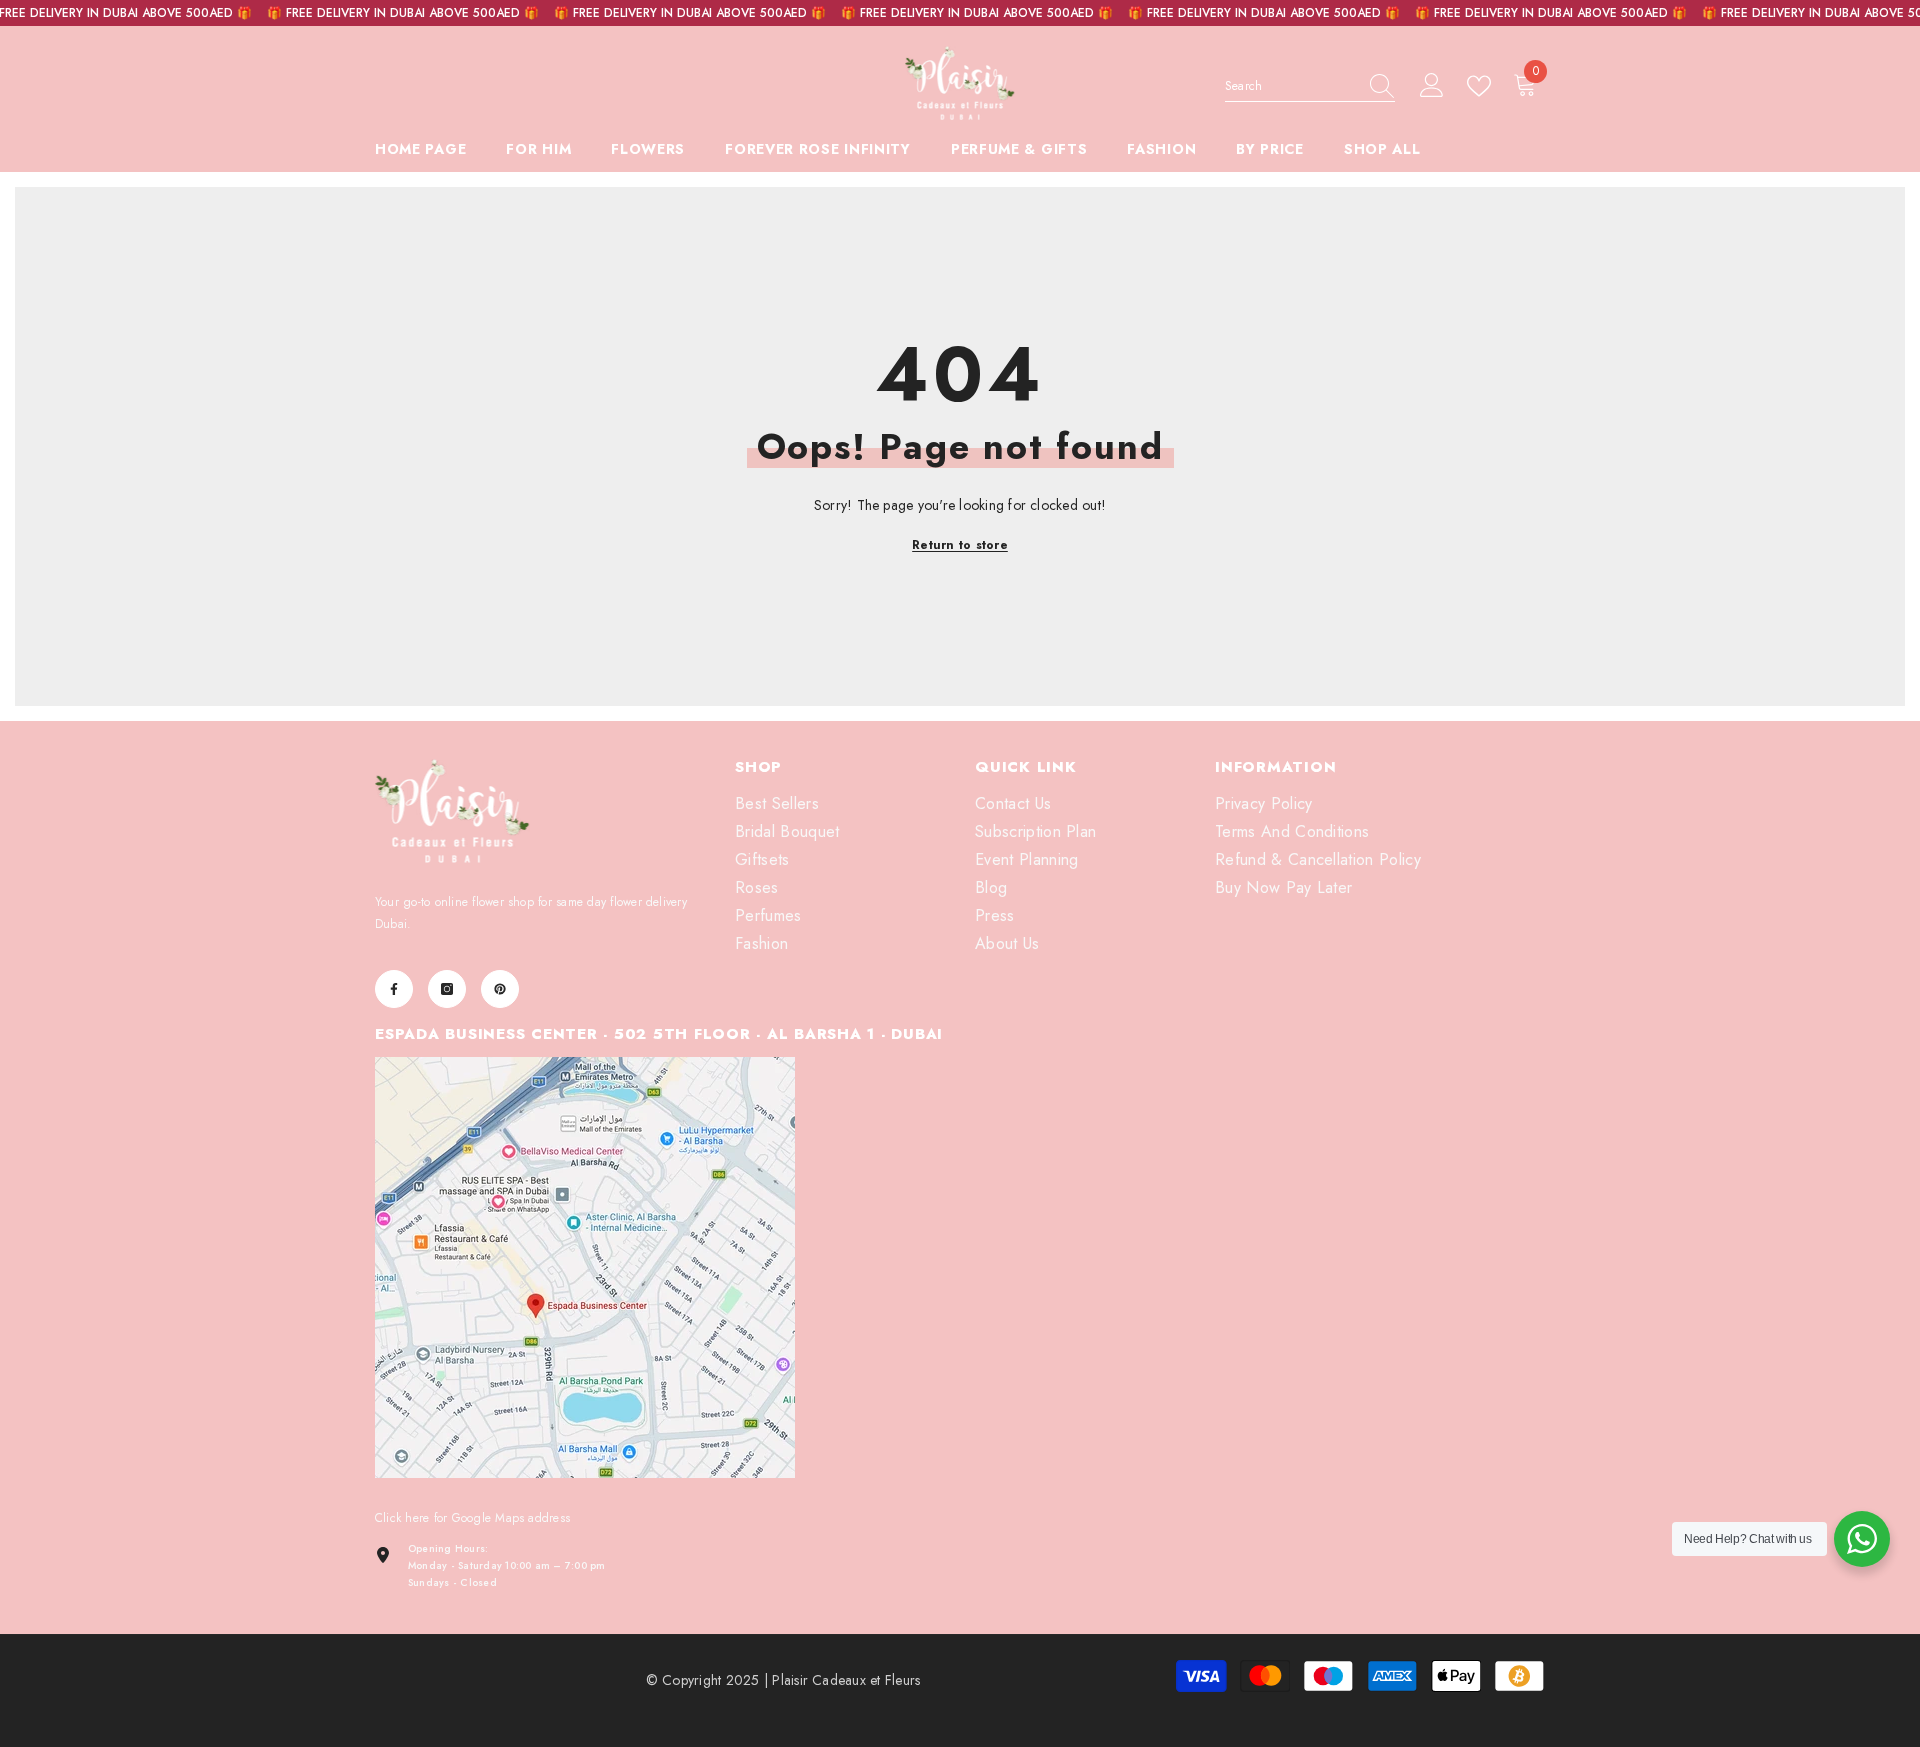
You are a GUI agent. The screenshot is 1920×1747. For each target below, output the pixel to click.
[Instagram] (447, 989)
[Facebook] (394, 989)
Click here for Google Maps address (472, 1518)
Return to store (960, 545)
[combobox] (1291, 86)
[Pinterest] (500, 989)
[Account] (1432, 86)
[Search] (1310, 86)
